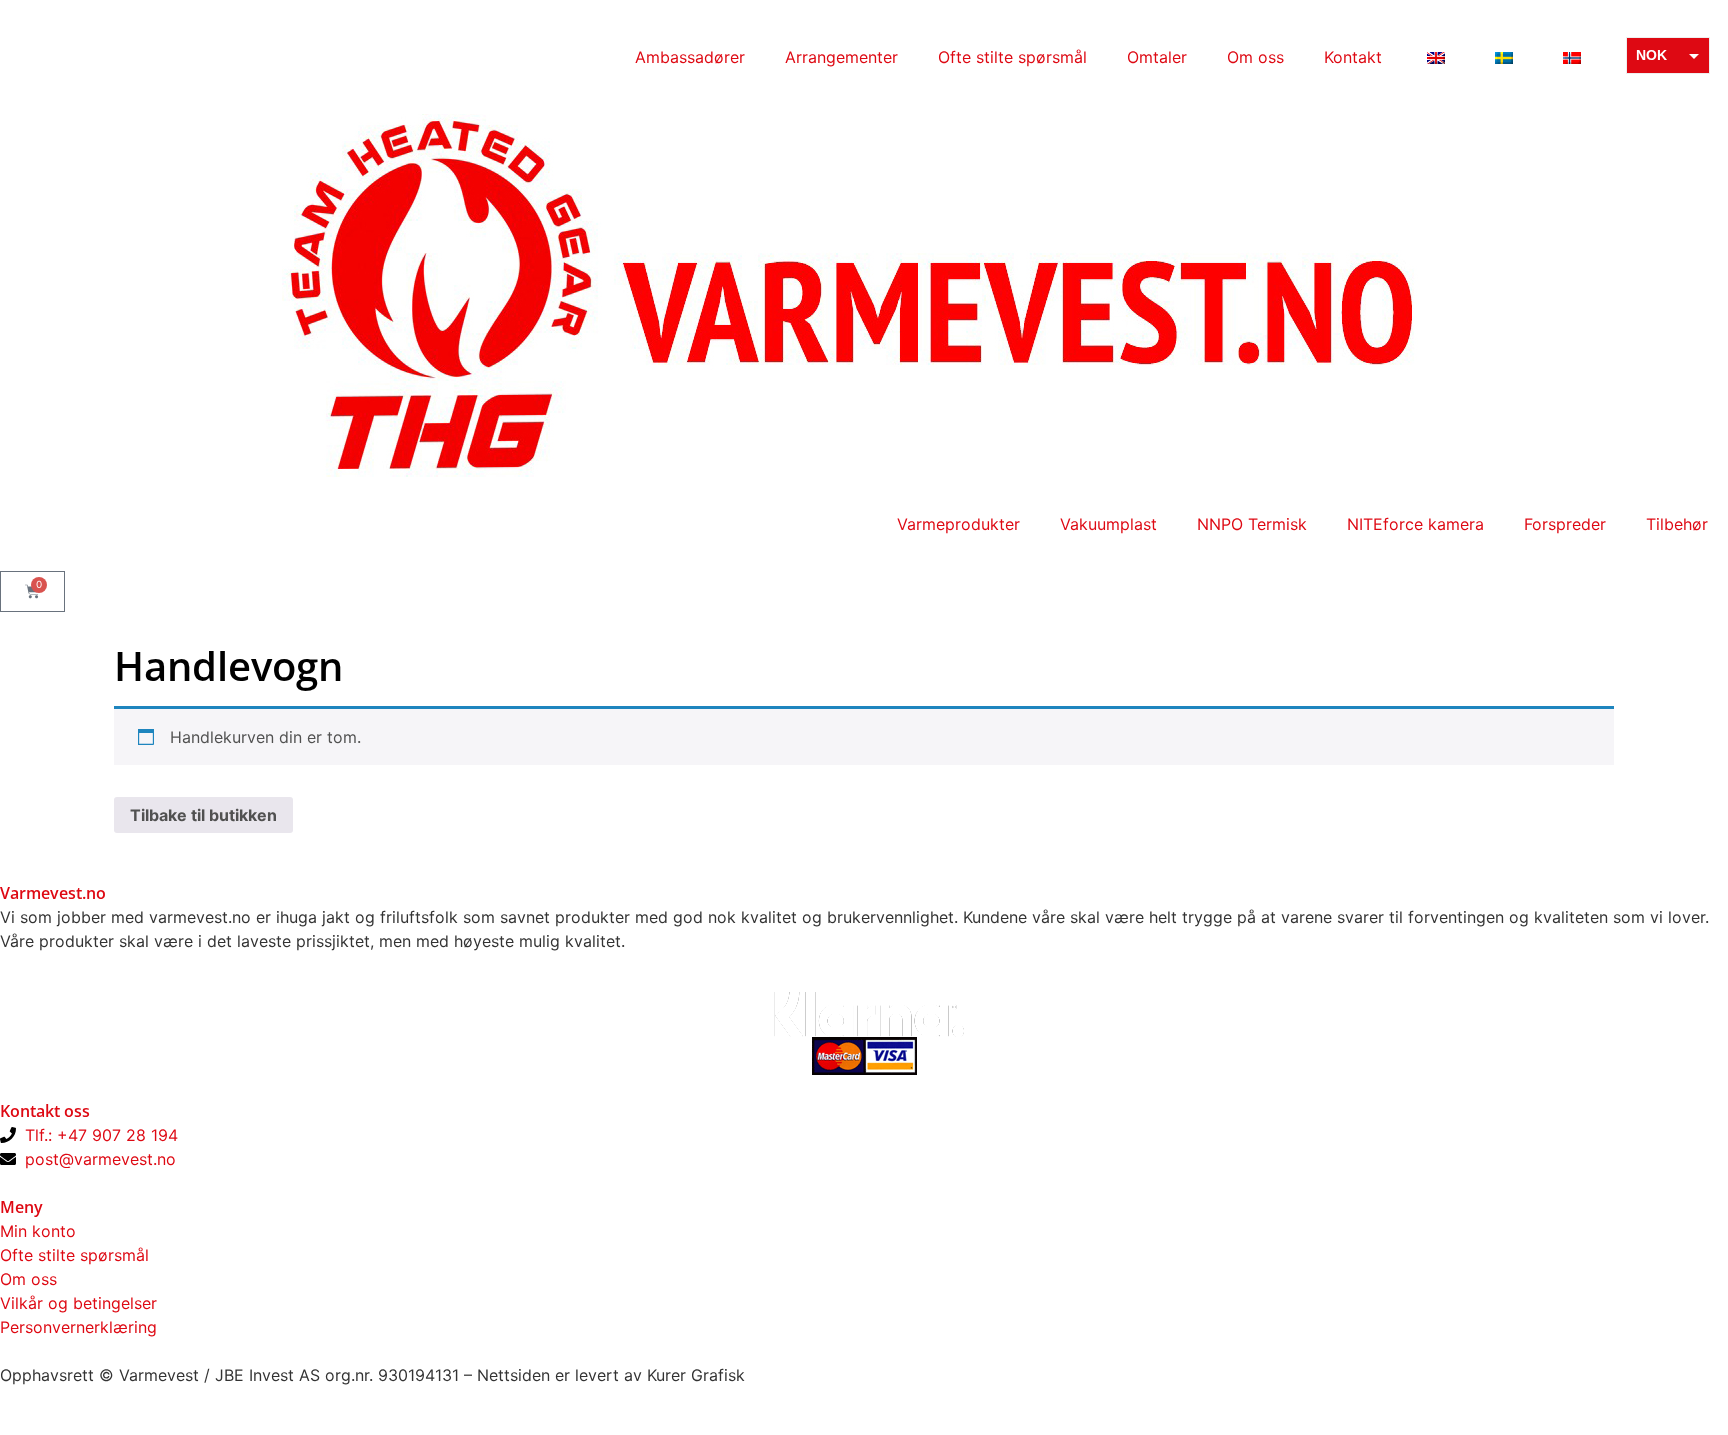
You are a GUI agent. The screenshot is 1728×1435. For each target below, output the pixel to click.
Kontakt (1353, 57)
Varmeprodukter (958, 524)
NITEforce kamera (1415, 524)
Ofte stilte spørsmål (1012, 57)
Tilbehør (1677, 524)
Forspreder (1565, 524)
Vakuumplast (1108, 524)
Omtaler (1157, 57)
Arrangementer (841, 57)
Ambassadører (690, 57)
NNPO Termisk (1252, 524)
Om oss (1255, 57)
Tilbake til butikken (203, 815)
